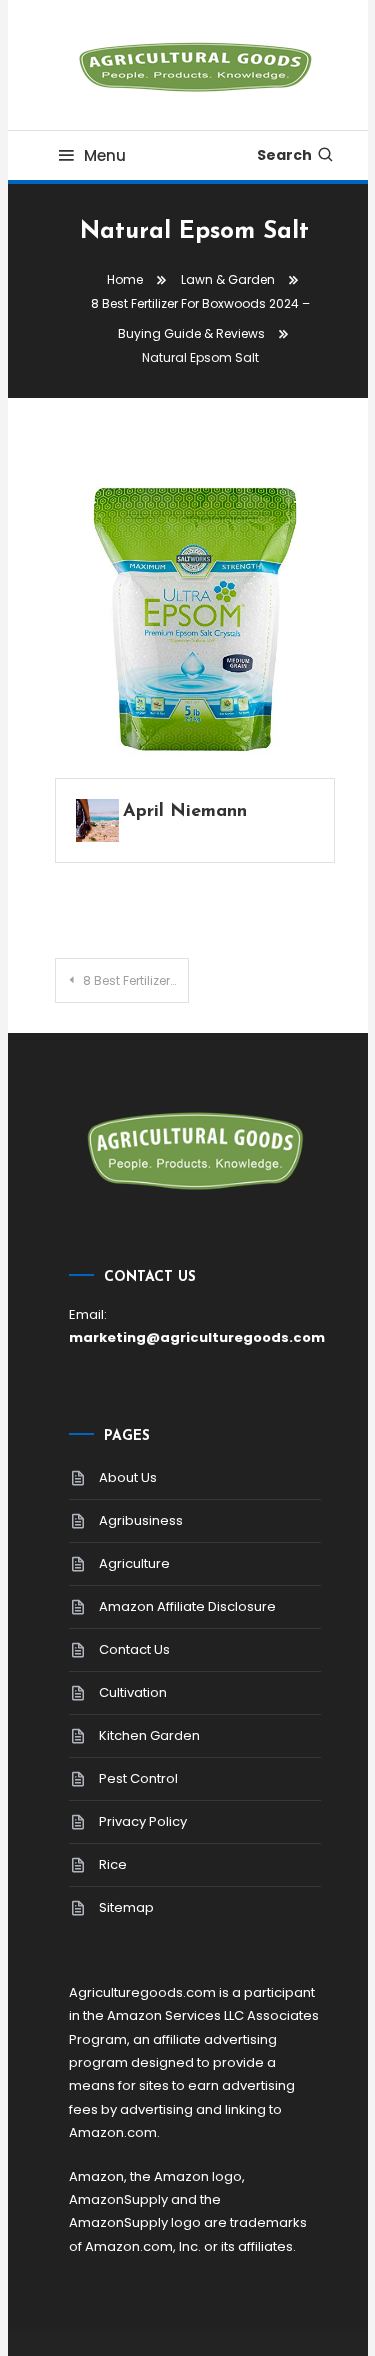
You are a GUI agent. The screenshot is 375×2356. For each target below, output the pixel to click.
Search (284, 155)
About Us (128, 1477)
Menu (105, 155)
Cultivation (133, 1692)
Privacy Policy (143, 1821)
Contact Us (134, 1649)
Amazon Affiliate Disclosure (187, 1606)
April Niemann (185, 812)
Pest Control (138, 1778)
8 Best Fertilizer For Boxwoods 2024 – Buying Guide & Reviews (136, 980)
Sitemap (126, 1907)
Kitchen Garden (149, 1735)
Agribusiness (141, 1520)
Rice (113, 1864)
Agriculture (134, 1563)
